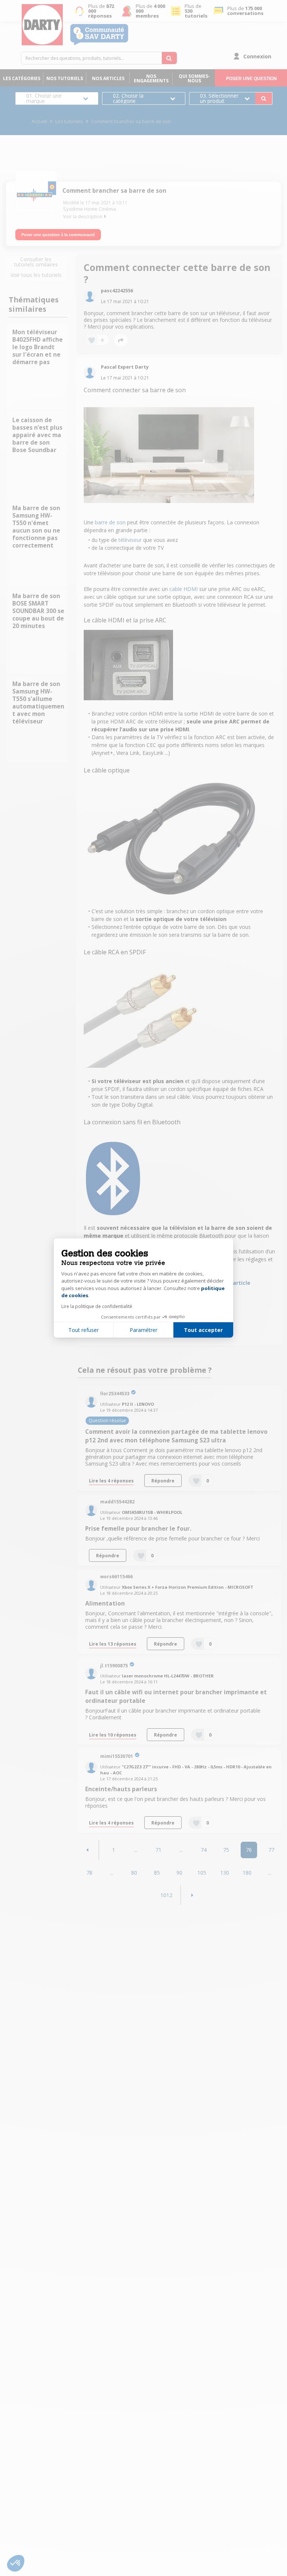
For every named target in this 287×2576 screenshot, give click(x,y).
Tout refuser (84, 1330)
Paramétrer (143, 1330)
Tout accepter (203, 1330)
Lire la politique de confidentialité (97, 1306)
